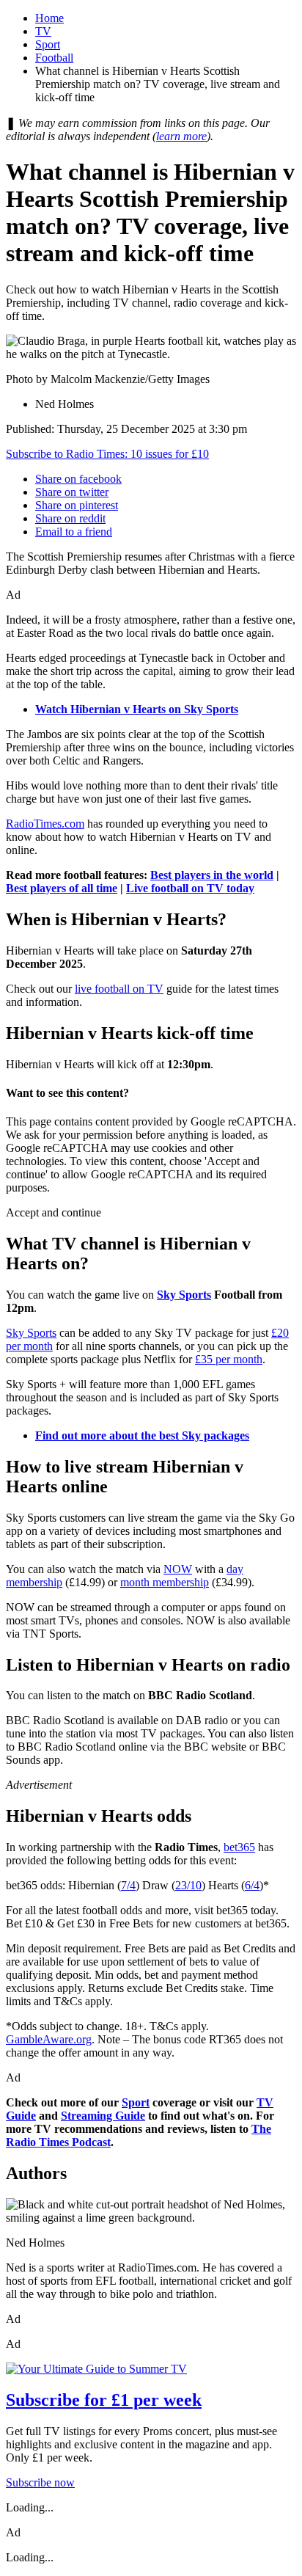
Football (54, 58)
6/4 (252, 1885)
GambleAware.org (49, 2039)
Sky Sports (184, 1295)
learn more (181, 136)
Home (49, 18)
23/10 (188, 1885)
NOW (178, 1569)
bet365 (239, 1847)
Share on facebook (78, 479)
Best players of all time (62, 888)
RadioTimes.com (45, 824)
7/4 (128, 1885)
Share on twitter (72, 492)
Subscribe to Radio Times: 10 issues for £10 (107, 454)
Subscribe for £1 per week (104, 2400)
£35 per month (229, 1359)
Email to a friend (74, 532)
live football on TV (119, 989)
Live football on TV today (190, 888)
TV (43, 31)
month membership (165, 1582)
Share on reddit (70, 518)
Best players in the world (212, 875)
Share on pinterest (77, 505)
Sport (48, 44)
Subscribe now (40, 2482)
